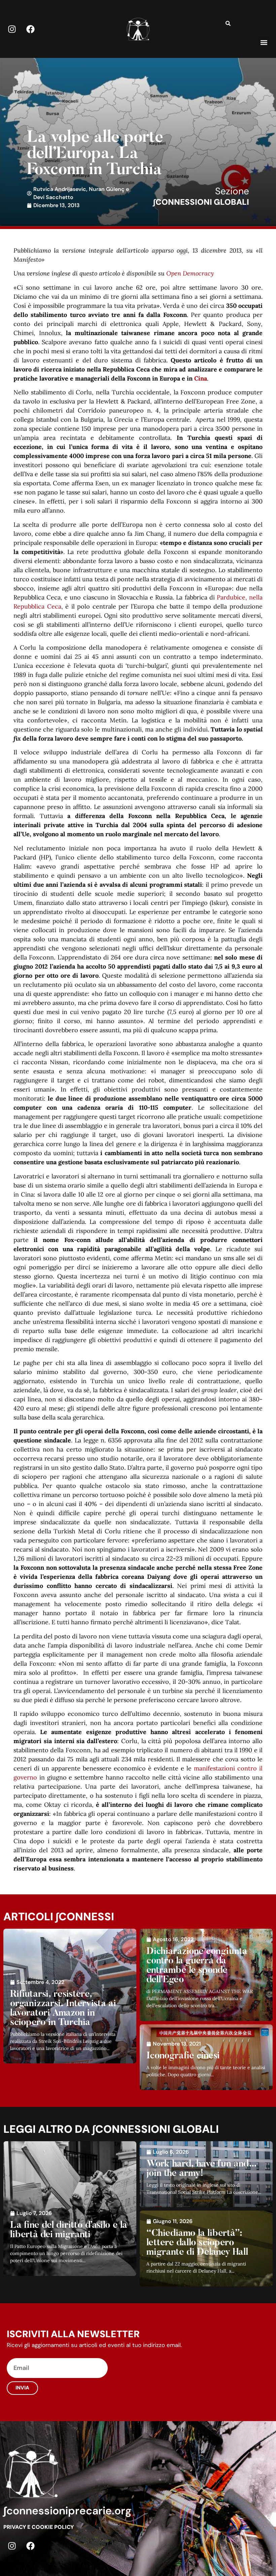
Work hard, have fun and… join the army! (202, 2169)
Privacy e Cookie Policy (39, 2527)
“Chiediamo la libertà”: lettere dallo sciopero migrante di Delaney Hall (197, 2243)
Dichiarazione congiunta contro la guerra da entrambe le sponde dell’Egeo (197, 1966)
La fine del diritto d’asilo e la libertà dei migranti (69, 2230)
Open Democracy (190, 273)
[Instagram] (12, 29)
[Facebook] (30, 29)
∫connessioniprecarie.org (67, 2511)
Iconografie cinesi (183, 2056)
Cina (201, 378)
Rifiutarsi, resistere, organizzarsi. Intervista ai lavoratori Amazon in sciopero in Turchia (63, 2009)
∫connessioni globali (201, 202)
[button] (264, 42)
